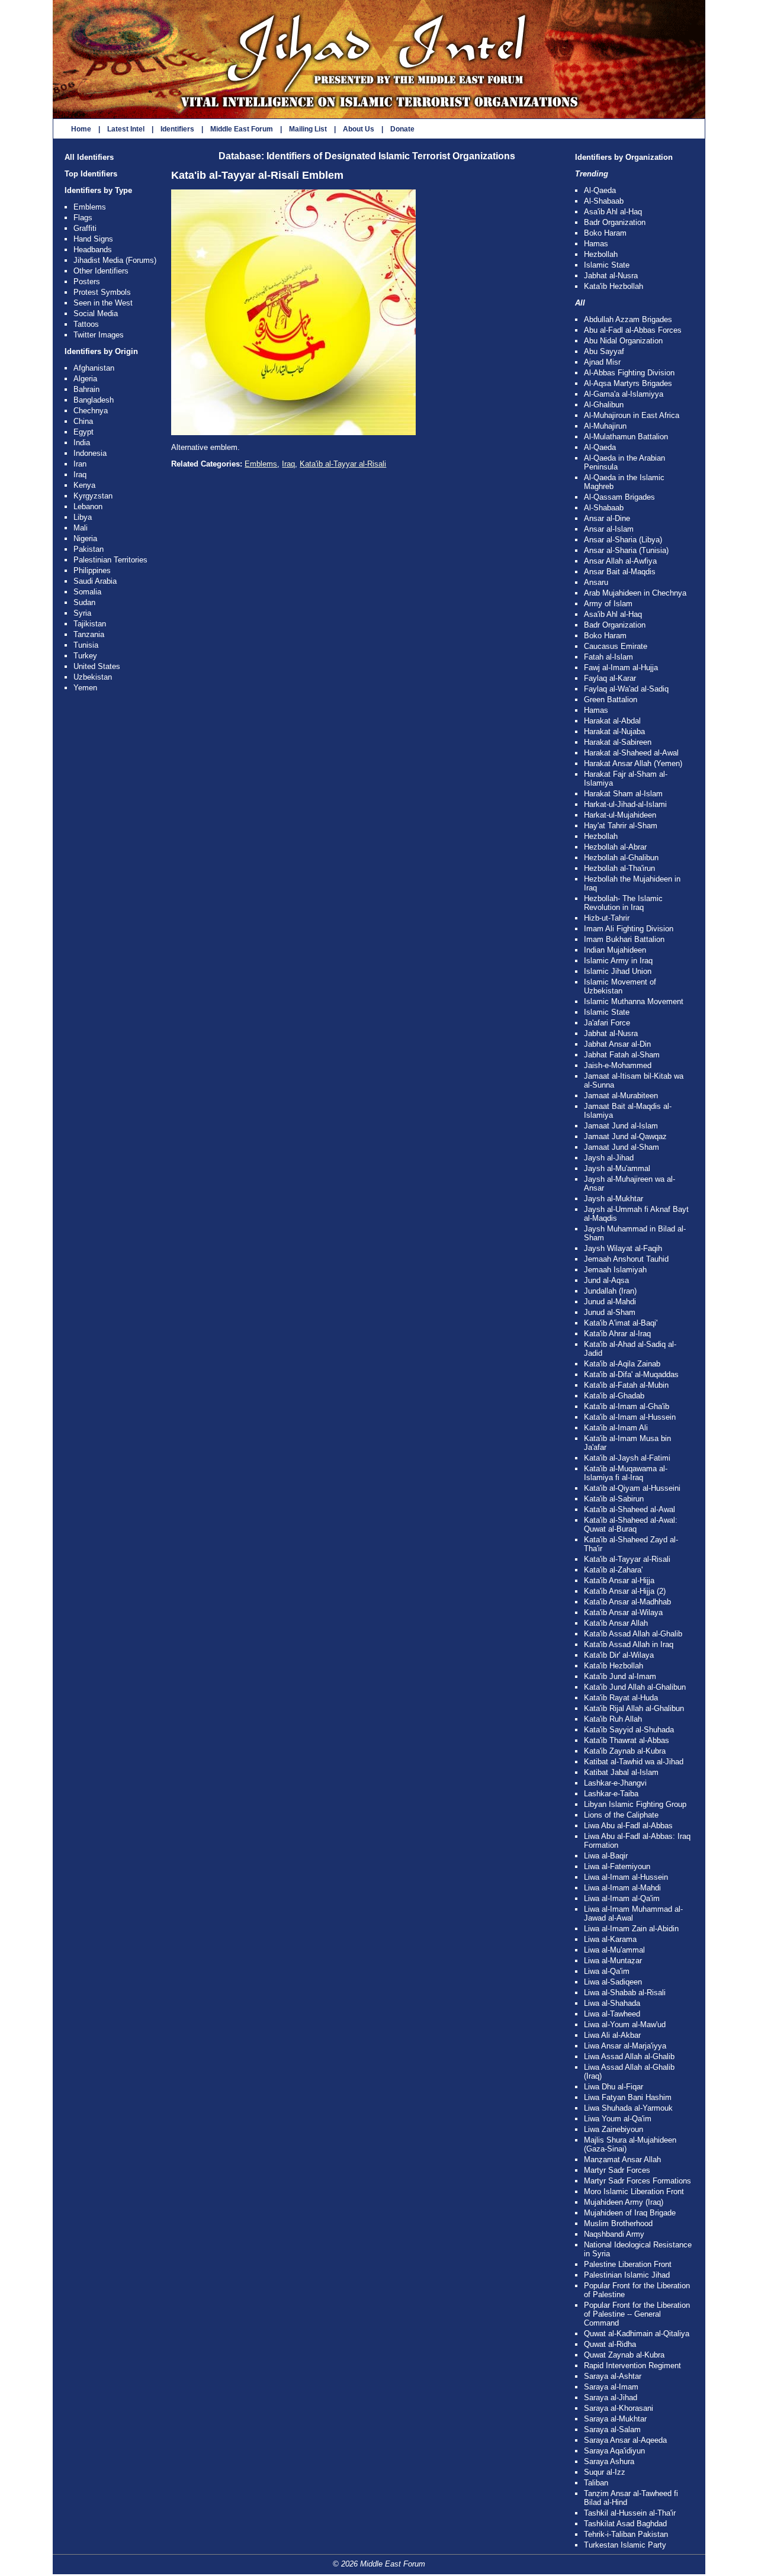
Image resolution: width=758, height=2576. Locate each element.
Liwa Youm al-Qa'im (618, 2119)
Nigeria (85, 538)
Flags (83, 218)
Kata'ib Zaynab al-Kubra (625, 1751)
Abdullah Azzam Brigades (628, 319)
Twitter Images (99, 335)
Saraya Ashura (609, 2461)
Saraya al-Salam (612, 2429)
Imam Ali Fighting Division (629, 929)
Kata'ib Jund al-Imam (620, 1676)
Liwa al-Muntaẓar (613, 1961)
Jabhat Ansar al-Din (617, 1044)
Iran (80, 464)
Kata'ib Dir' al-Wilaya (619, 1655)
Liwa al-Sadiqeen (613, 1982)
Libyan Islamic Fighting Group (635, 1804)
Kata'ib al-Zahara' (613, 1570)
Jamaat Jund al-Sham (622, 1147)
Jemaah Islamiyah (615, 1270)
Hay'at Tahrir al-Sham (621, 826)
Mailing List (308, 129)
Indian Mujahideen (615, 950)
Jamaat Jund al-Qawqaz (625, 1136)
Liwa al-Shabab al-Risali (625, 1993)
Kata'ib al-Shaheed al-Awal (629, 1509)
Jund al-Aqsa (606, 1280)
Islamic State (607, 265)
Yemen (85, 688)
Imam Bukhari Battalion (624, 939)
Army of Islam (608, 604)
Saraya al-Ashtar (613, 2376)
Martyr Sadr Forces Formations (637, 2181)
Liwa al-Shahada (612, 2003)
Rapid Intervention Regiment (632, 2366)
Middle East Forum (242, 129)
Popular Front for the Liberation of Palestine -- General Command (637, 2314)
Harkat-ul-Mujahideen (620, 815)
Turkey (85, 656)
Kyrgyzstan (93, 496)
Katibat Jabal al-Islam (621, 1772)
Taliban (596, 2483)
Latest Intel (126, 129)
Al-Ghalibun (604, 405)
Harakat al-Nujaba (614, 731)
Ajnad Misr (602, 362)
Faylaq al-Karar (610, 678)
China (83, 421)
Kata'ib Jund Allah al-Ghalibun (635, 1687)
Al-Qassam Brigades (619, 497)
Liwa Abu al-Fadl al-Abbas (628, 1826)
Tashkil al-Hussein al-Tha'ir (630, 2513)
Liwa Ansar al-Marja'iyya (625, 2046)
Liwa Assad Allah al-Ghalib (629, 2056)
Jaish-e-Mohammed (618, 1065)
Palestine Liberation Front (628, 2264)
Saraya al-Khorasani (619, 2408)
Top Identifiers (91, 174)
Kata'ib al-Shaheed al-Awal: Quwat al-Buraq (631, 1525)
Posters (87, 282)
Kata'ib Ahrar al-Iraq (617, 1334)
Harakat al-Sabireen (618, 742)
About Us (359, 129)
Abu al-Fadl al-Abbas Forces (633, 330)
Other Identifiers (101, 271)
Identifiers (177, 129)
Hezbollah (601, 254)
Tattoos (86, 324)
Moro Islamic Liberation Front (634, 2191)
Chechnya (91, 411)
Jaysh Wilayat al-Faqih (623, 1248)
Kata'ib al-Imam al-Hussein (630, 1417)
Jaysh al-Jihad (609, 1158)
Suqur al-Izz (605, 2472)
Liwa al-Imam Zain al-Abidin (631, 1929)
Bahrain (86, 389)
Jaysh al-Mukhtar (614, 1199)
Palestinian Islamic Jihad (627, 2275)
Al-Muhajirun (605, 426)
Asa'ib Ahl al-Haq (613, 212)
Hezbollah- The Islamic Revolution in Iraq (623, 903)
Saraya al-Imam (611, 2387)
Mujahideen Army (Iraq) (624, 2202)
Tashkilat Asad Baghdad (625, 2524)
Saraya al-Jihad (611, 2397)
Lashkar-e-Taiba (611, 1794)
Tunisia (86, 645)
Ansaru (596, 582)
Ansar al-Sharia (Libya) (623, 540)
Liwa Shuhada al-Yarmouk (628, 2108)
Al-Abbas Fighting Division (629, 373)
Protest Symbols (102, 292)
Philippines (92, 570)
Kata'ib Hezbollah (614, 286)
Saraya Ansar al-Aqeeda (625, 2440)
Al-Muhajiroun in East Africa (632, 415)
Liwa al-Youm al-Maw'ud (625, 2025)
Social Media (96, 313)
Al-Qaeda (600, 190)
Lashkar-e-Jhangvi (615, 1783)
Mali (81, 528)
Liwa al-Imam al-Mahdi (622, 1888)
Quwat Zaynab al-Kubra (624, 2355)
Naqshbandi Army (614, 2234)
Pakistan (89, 549)
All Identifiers (89, 157)
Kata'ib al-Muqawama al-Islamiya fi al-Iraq (626, 1473)
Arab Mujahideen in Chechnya (635, 593)
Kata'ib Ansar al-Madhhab (627, 1602)
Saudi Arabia (95, 581)
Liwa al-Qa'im (607, 1971)
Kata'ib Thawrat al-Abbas (627, 1740)
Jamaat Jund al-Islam (621, 1126)
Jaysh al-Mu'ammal (617, 1168)
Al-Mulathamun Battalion (626, 437)
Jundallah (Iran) (610, 1291)
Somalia (87, 592)
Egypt (83, 432)
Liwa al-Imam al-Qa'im (622, 1898)
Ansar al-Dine (607, 518)
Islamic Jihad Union (618, 971)
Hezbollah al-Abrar (615, 847)
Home (81, 129)
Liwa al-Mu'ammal (614, 1950)
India (82, 443)
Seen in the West (103, 303)
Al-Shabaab (604, 201)
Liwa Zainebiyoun (614, 2129)
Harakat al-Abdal (612, 721)
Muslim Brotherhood (618, 2223)
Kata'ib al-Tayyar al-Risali (343, 464)
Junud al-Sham (610, 1312)
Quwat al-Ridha (610, 2344)
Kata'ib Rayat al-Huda (621, 1698)
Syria (82, 613)
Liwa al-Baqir (606, 1856)
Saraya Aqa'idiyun (614, 2451)
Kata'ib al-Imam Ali (616, 1428)
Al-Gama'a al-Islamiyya (624, 394)
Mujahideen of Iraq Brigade (630, 2213)
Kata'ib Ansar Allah (616, 1623)
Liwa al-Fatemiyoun (617, 1866)
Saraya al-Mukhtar (615, 2419)
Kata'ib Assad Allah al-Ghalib (633, 1634)
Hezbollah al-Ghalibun (621, 858)
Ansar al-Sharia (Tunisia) (626, 550)
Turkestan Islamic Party (625, 2545)
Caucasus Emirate (616, 646)
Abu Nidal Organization (623, 341)
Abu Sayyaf (604, 351)
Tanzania (89, 634)
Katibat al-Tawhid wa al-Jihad (634, 1762)
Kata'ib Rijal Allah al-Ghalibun (634, 1708)
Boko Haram (605, 233)
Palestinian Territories (110, 560)
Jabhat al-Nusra (611, 276)
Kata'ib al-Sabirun (614, 1499)
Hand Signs (93, 239)
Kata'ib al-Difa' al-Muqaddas (631, 1374)
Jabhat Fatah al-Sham (622, 1055)
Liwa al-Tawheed (612, 2014)
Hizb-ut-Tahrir (607, 918)
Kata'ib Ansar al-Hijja (619, 1580)
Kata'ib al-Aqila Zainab (622, 1364)
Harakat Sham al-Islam (623, 794)
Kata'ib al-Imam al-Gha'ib (627, 1406)
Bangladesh (94, 400)
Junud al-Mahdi (610, 1302)
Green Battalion (611, 700)
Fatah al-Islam (608, 657)
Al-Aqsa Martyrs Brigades (628, 383)
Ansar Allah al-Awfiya (620, 561)
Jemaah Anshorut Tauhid (626, 1259)
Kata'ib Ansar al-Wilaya (623, 1612)
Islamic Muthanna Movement (634, 1001)
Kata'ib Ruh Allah (613, 1719)
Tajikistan (90, 624)
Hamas (596, 244)
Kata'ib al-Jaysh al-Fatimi (627, 1458)
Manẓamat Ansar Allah (622, 2159)
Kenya (84, 485)
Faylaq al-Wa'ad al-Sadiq (626, 689)
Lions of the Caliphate (621, 1815)
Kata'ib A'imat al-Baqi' (621, 1323)
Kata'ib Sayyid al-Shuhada (629, 1730)
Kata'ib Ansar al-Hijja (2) (625, 1591)
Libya (83, 517)
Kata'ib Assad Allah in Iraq (629, 1644)
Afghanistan (94, 368)
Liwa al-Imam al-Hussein (626, 1877)
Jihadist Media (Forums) (115, 260)
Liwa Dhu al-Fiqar (614, 2087)
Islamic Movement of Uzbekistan (620, 986)
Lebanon (88, 506)
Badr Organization (615, 222)
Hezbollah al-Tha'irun (619, 868)
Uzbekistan (93, 677)
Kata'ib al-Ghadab (614, 1396)
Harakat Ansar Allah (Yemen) (633, 763)
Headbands (93, 250)
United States (97, 666)
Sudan (84, 602)
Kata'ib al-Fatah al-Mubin (626, 1385)
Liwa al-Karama (610, 1939)
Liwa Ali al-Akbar (612, 2035)
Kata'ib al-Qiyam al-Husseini (632, 1488)
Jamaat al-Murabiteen (621, 1096)
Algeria (85, 379)
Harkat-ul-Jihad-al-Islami (625, 804)
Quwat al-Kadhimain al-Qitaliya (637, 2334)
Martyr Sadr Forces (617, 2170)
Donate (402, 129)
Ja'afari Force (607, 1023)
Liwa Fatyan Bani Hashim (628, 2097)
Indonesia (90, 453)
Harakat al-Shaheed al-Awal (631, 753)
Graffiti (85, 228)
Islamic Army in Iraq (618, 961)
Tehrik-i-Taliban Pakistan (626, 2534)
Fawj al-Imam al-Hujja (621, 668)
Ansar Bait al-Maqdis (620, 572)
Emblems (90, 207)
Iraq (80, 475)
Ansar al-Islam (609, 529)
